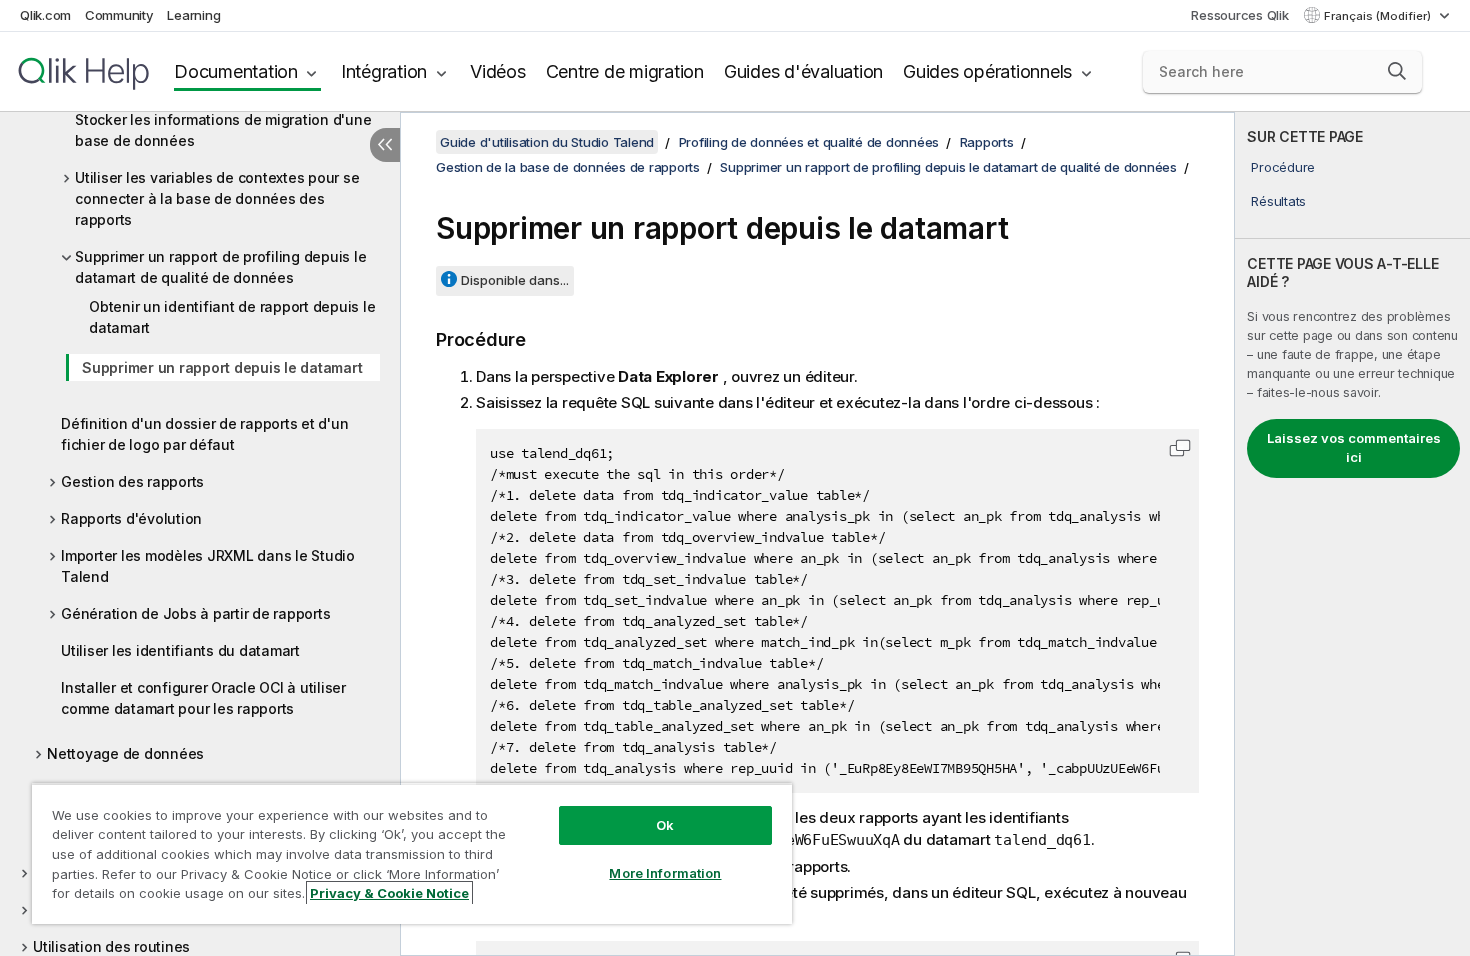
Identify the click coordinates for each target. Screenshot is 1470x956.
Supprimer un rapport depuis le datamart (222, 367)
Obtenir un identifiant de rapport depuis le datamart (232, 317)
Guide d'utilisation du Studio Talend (547, 142)
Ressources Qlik (1239, 15)
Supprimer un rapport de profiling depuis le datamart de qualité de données (220, 267)
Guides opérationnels (987, 71)
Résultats (1278, 201)
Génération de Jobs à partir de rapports (195, 613)
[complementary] (1352, 534)
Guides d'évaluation (803, 71)
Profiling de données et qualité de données (809, 142)
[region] (412, 853)
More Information (665, 873)
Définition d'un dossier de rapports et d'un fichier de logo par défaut (204, 434)
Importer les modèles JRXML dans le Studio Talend (208, 566)
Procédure (1283, 167)
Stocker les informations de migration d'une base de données (223, 130)
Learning (193, 15)
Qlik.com (45, 15)
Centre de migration (625, 71)
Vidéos (498, 71)
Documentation (236, 71)
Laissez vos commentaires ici (1354, 448)
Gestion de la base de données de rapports (568, 167)
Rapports (987, 142)
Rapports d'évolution (131, 518)
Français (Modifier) (1379, 16)
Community (119, 15)
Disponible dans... (515, 280)
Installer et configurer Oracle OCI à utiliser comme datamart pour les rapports (203, 698)
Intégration (384, 71)
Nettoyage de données (125, 753)
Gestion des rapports (132, 481)
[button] (1397, 71)
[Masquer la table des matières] (385, 145)
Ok (665, 825)
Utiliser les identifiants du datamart (180, 650)
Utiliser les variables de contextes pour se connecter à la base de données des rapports (217, 198)
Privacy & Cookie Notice (389, 893)
